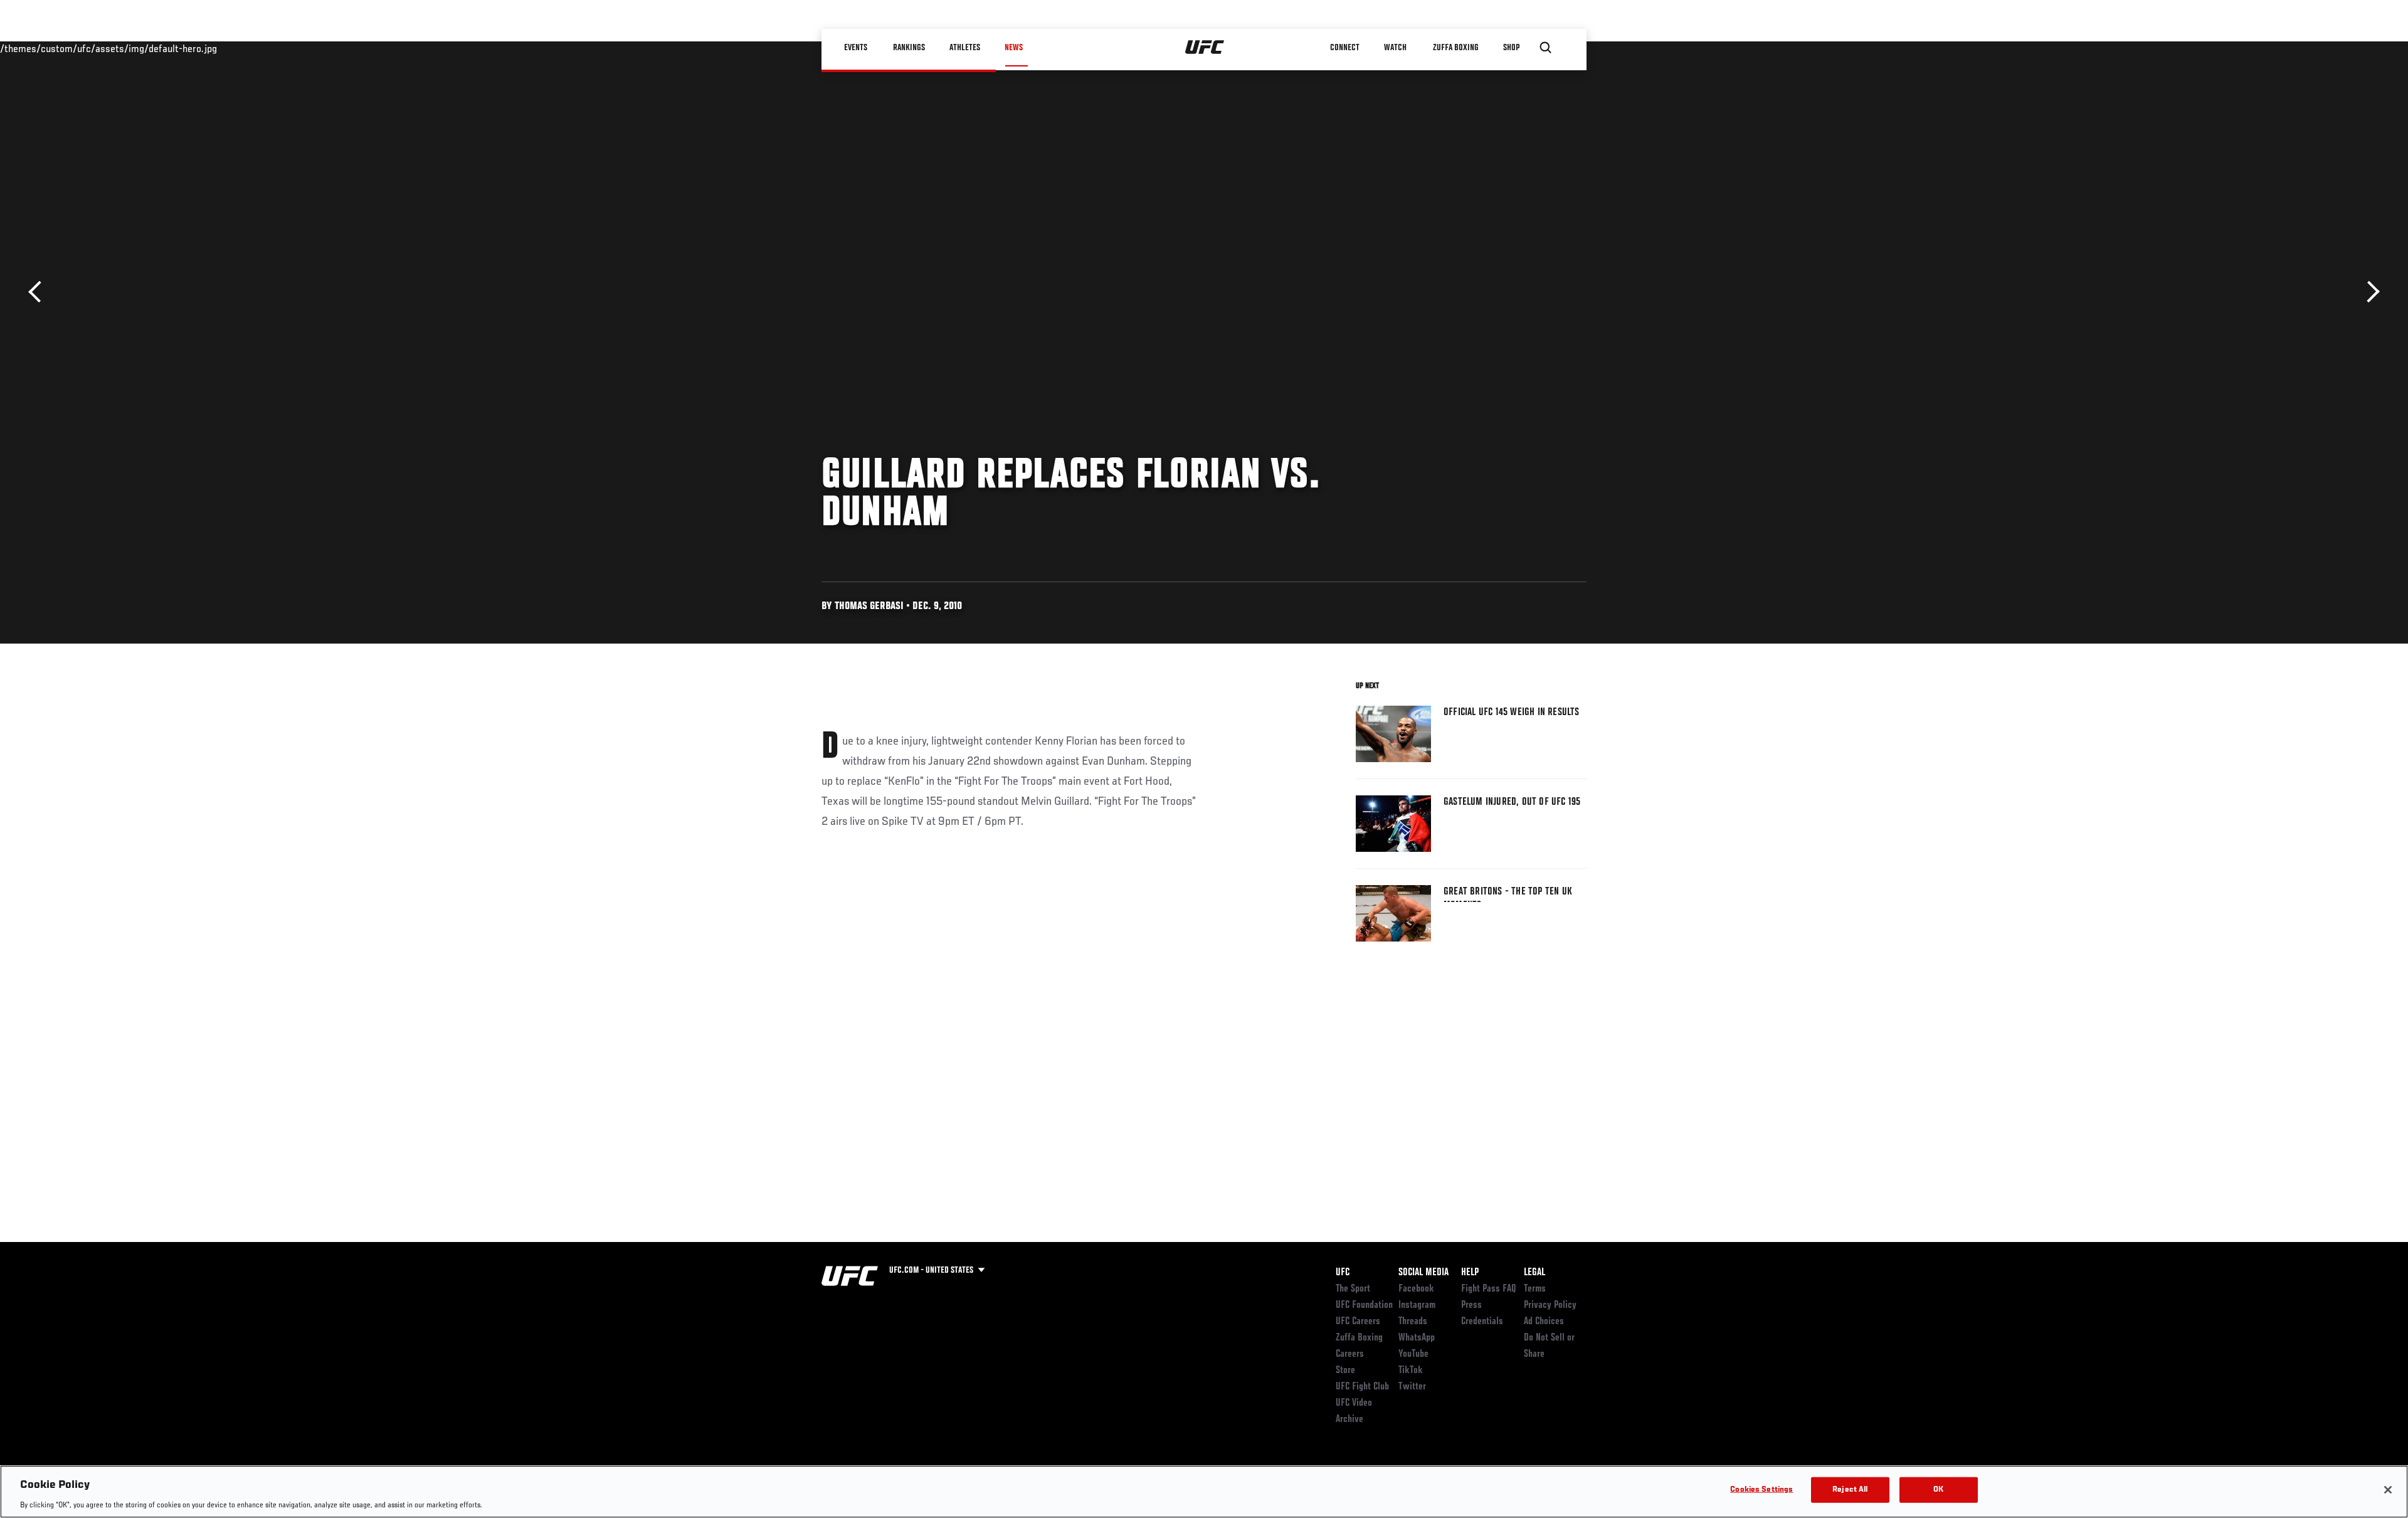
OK (1938, 1489)
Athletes (965, 48)
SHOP (1511, 48)
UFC (1343, 1273)
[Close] (2388, 1490)
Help (1470, 1273)
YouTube (1413, 1354)
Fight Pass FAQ (1489, 1289)
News (1014, 48)
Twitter (1412, 1387)
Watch (1395, 48)
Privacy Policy (1550, 1305)
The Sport (1353, 1289)
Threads (1413, 1322)
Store (1345, 1371)
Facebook (1416, 1289)
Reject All (1850, 1489)
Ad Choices (1544, 1322)
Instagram (1417, 1305)
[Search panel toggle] (1546, 48)
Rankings (909, 48)
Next (2369, 292)
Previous (39, 292)
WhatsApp (1417, 1338)
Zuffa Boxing (1456, 48)
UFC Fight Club (1362, 1387)
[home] (1205, 48)
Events (856, 48)
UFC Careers (1358, 1322)
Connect (1345, 48)
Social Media (1423, 1273)
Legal (1534, 1273)
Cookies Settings (1761, 1489)
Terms (1535, 1289)
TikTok (1411, 1371)
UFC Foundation (1364, 1305)
